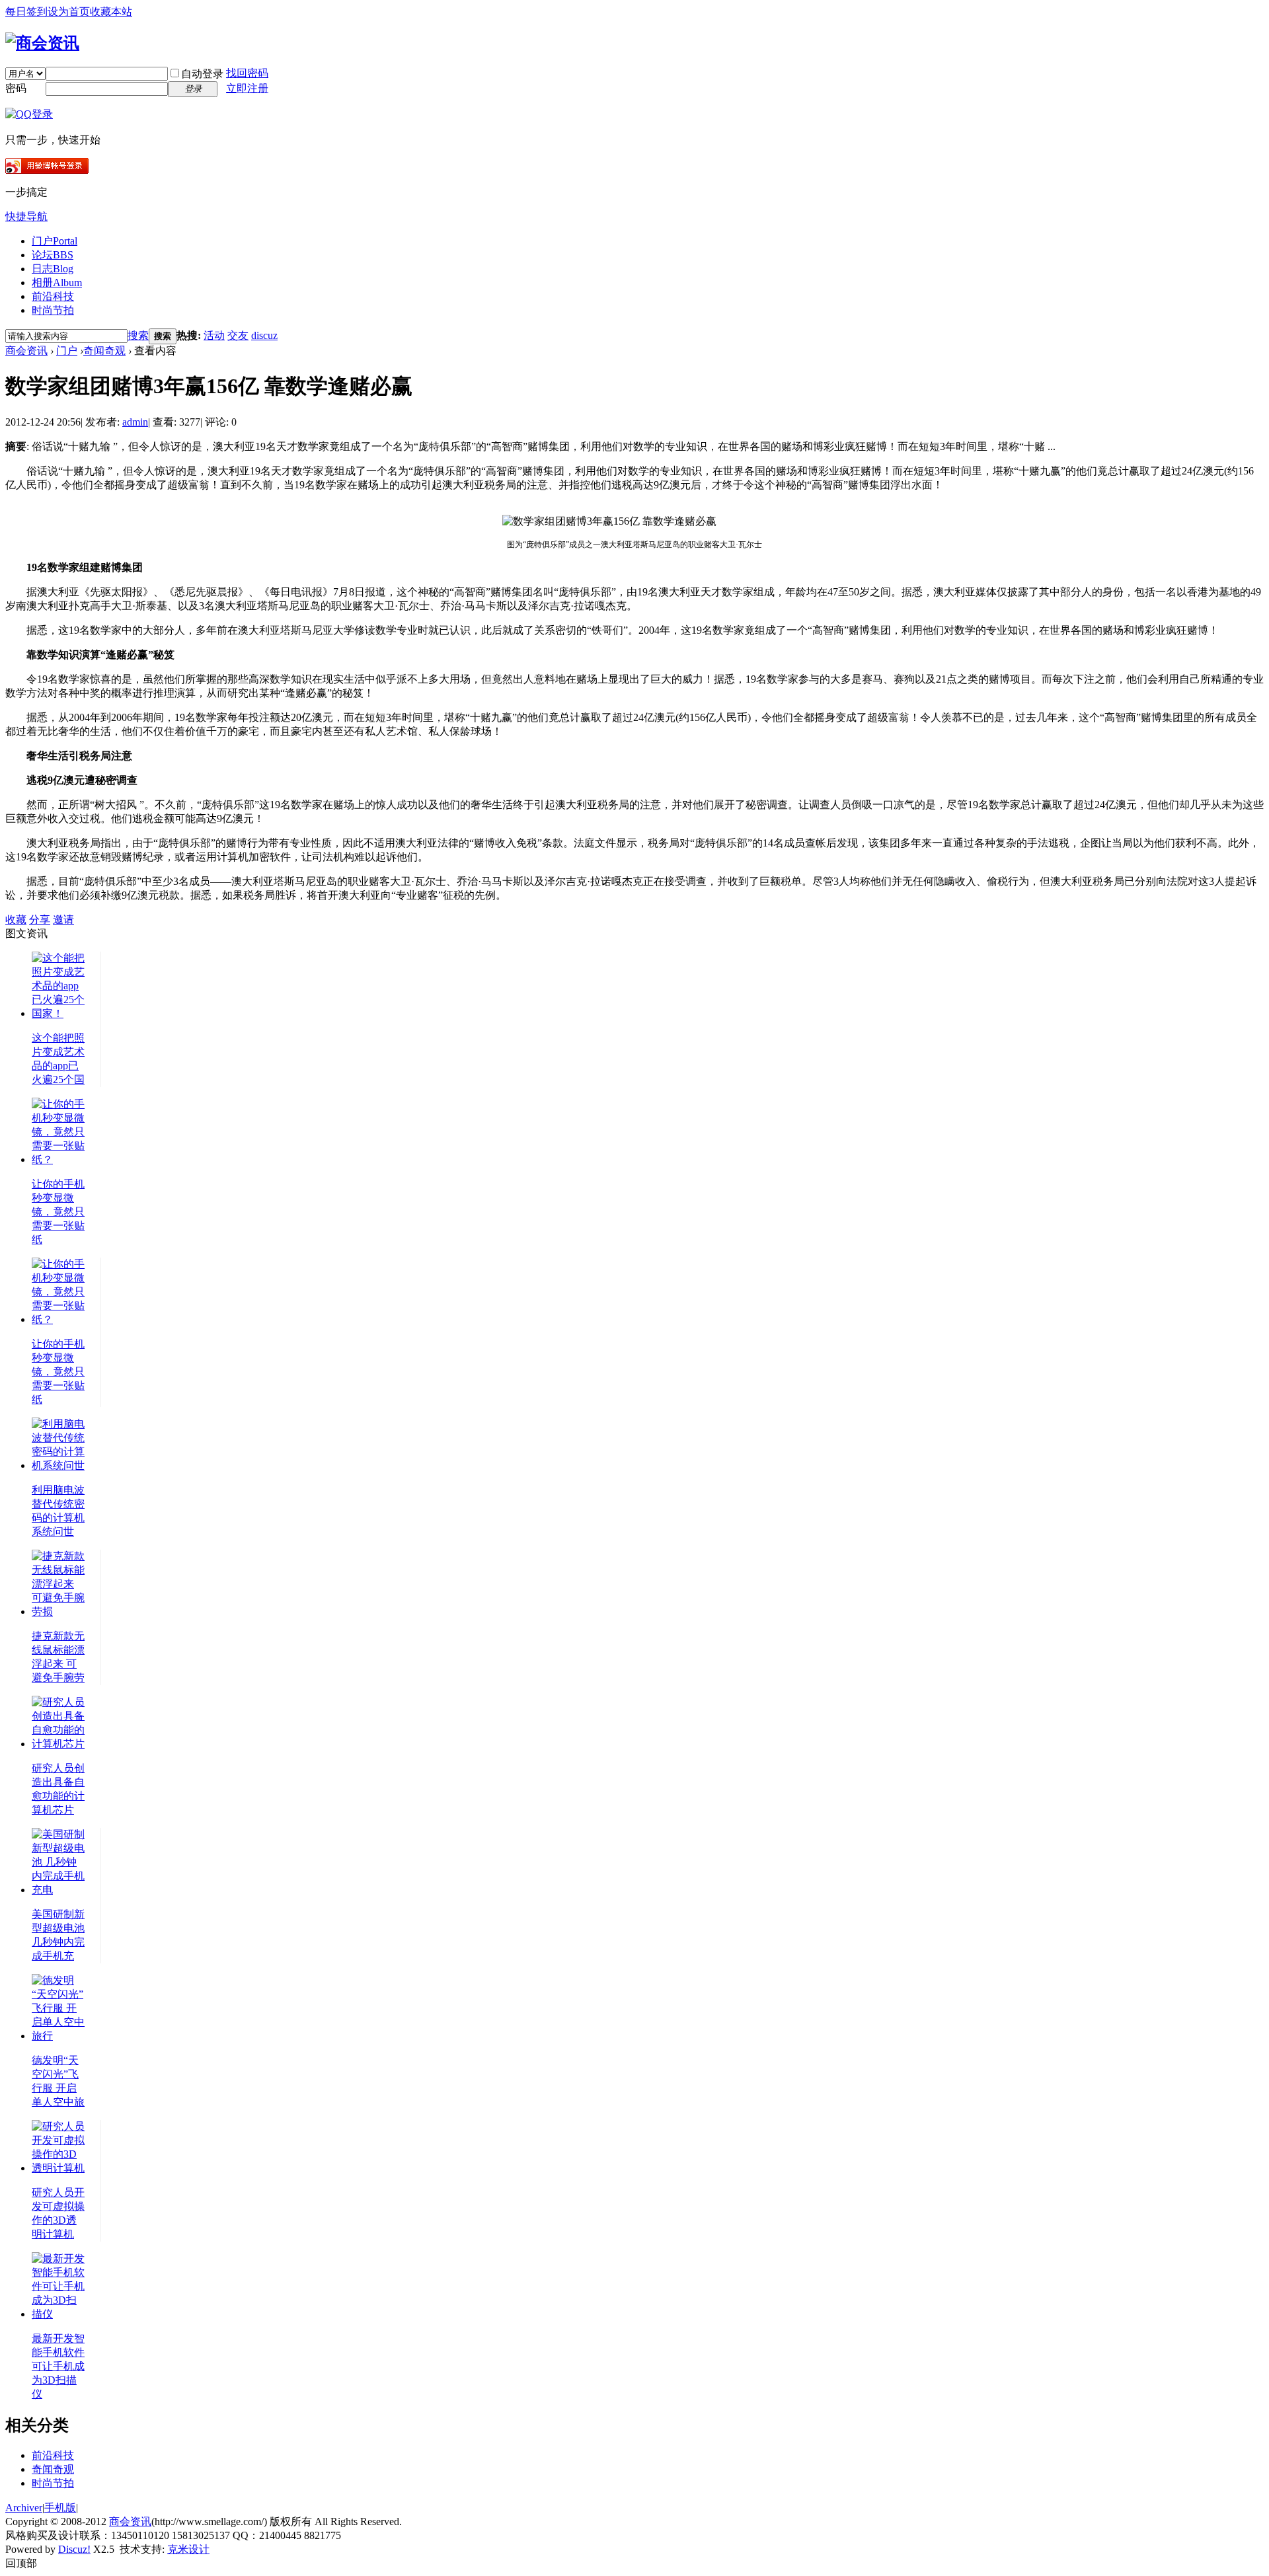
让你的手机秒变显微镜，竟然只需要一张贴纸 (58, 1212)
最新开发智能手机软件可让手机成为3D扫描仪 (58, 2366)
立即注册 (247, 88)
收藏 (16, 920)
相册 (57, 283)
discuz (264, 335)
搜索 (138, 335)
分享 (40, 920)
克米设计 (188, 2549)
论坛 (53, 255)
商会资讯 (26, 351)
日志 (53, 269)
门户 (55, 241)
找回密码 (247, 73)
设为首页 (69, 12)
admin (135, 422)
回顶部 (21, 2563)
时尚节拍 (53, 310)
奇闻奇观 (104, 351)
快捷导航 (26, 216)
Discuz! (74, 2549)
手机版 (60, 2508)
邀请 (63, 920)
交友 (238, 335)
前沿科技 (53, 296)
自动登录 (202, 74)
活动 (214, 335)
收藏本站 (111, 12)
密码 (16, 88)
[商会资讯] (42, 43)
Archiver (24, 2508)
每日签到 (26, 12)
